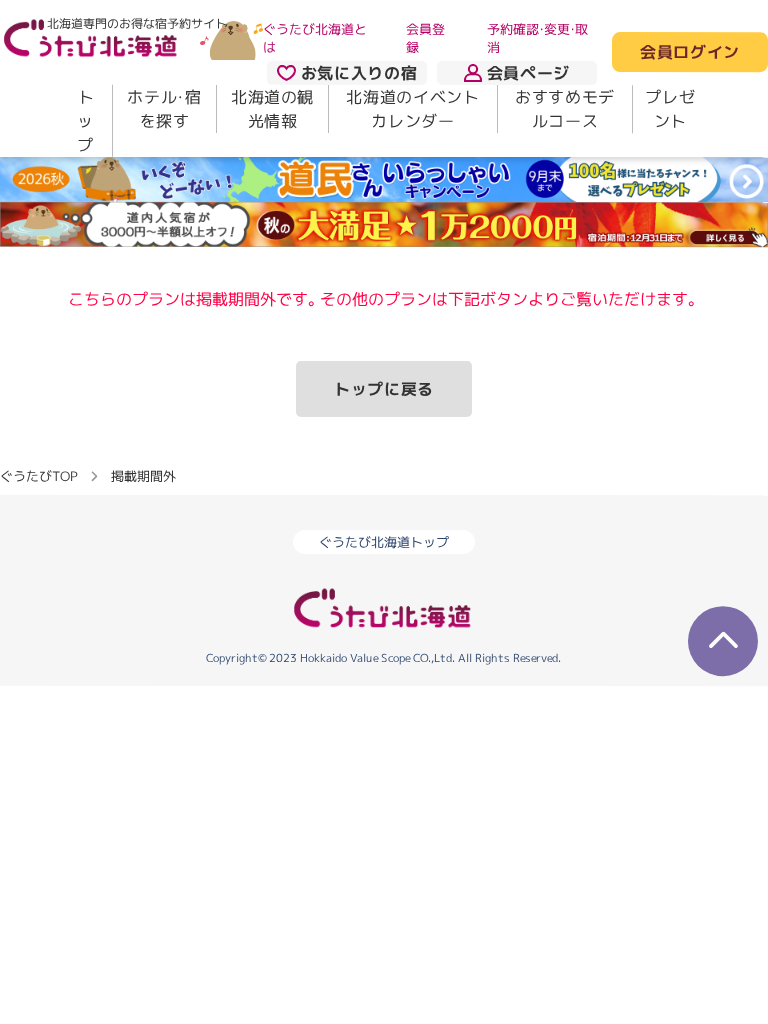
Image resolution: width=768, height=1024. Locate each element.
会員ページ (528, 73)
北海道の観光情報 (272, 109)
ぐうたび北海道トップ (384, 542)
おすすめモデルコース (565, 109)
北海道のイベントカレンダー (412, 109)
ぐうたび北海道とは (315, 38)
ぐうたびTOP (38, 475)
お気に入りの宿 (359, 73)
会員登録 (425, 38)
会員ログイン (690, 53)
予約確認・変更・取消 (537, 38)
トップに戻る (384, 389)
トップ (85, 121)
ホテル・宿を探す (164, 109)
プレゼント (670, 109)
